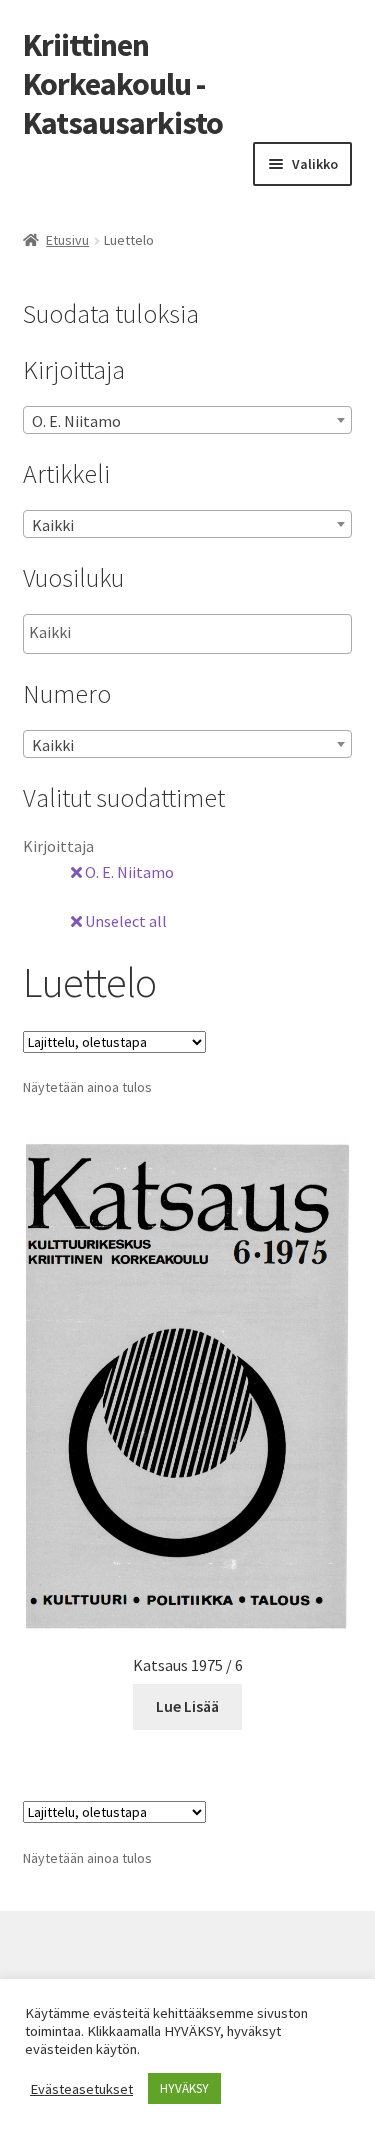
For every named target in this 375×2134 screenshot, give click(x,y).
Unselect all (124, 921)
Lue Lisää (187, 1706)
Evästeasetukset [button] (81, 2089)
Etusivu (67, 240)
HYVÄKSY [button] (184, 2088)
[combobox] (188, 420)
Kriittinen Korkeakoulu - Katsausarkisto (123, 84)
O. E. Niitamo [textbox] (76, 421)
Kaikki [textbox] (53, 525)
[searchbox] (129, 633)
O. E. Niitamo (128, 872)
